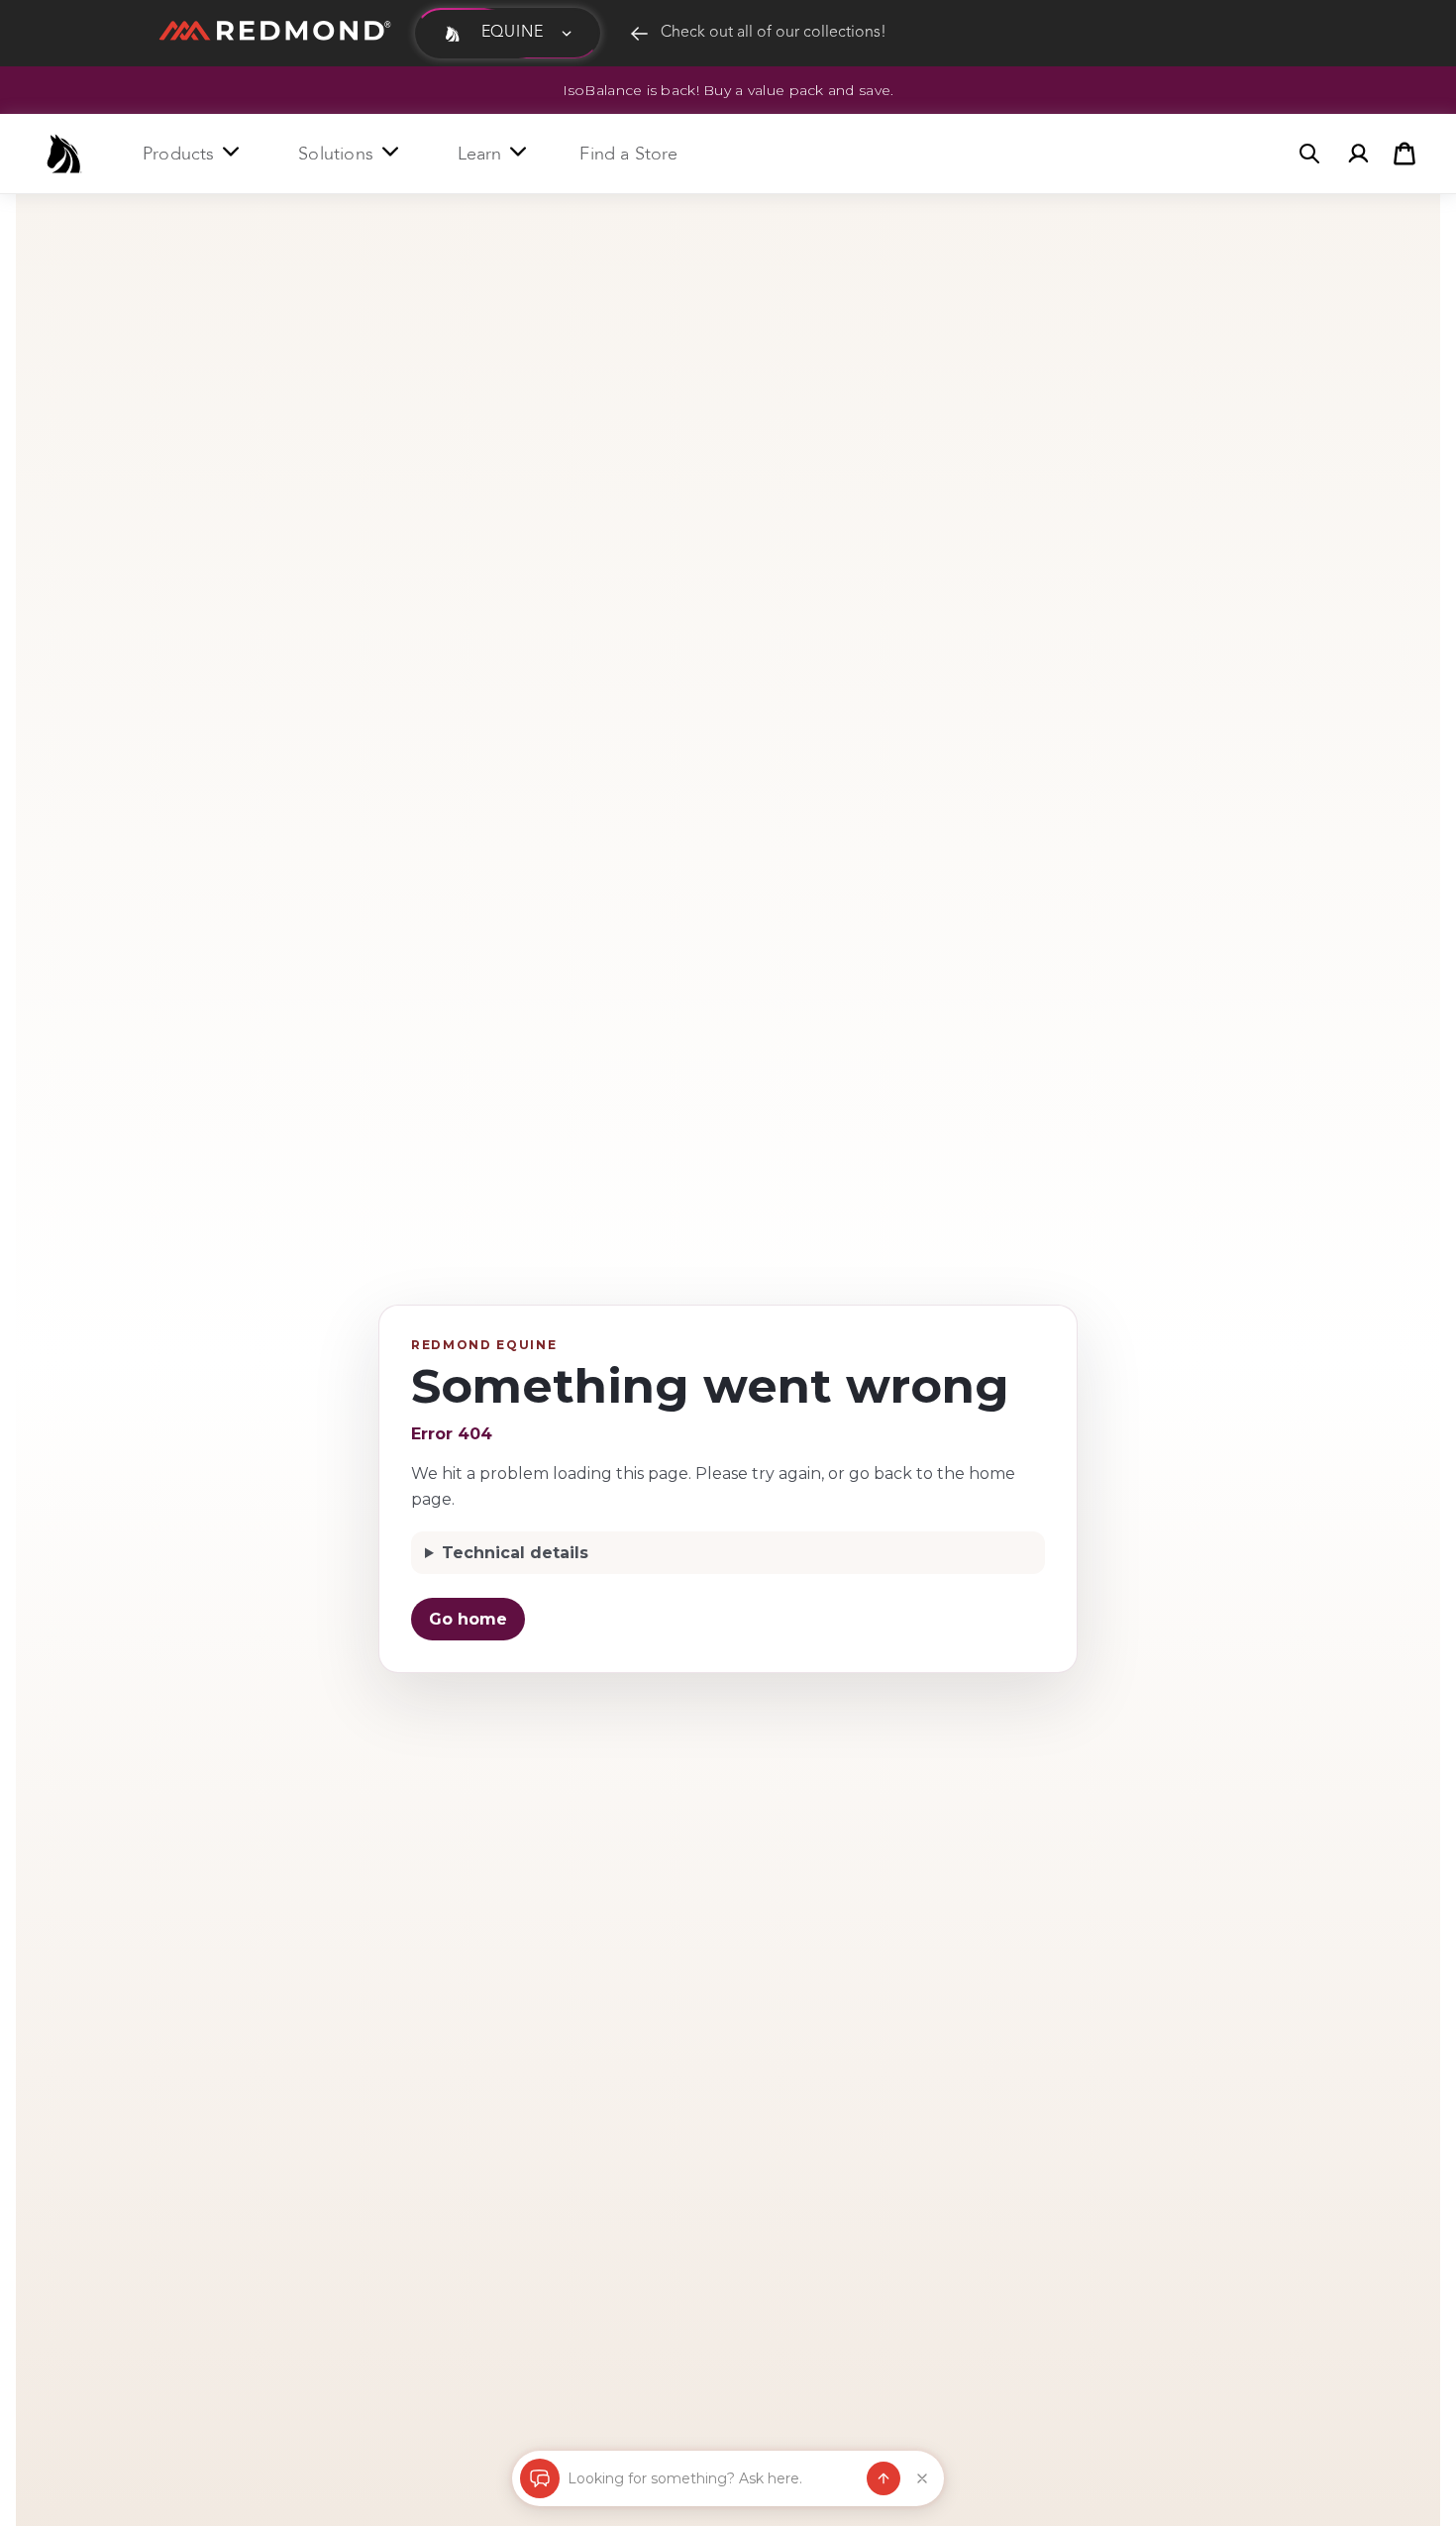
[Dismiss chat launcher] (922, 2478)
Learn (480, 154)
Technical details (515, 1553)
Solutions (336, 154)
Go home (468, 1619)
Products (178, 154)
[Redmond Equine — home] (64, 154)
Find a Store (628, 154)
